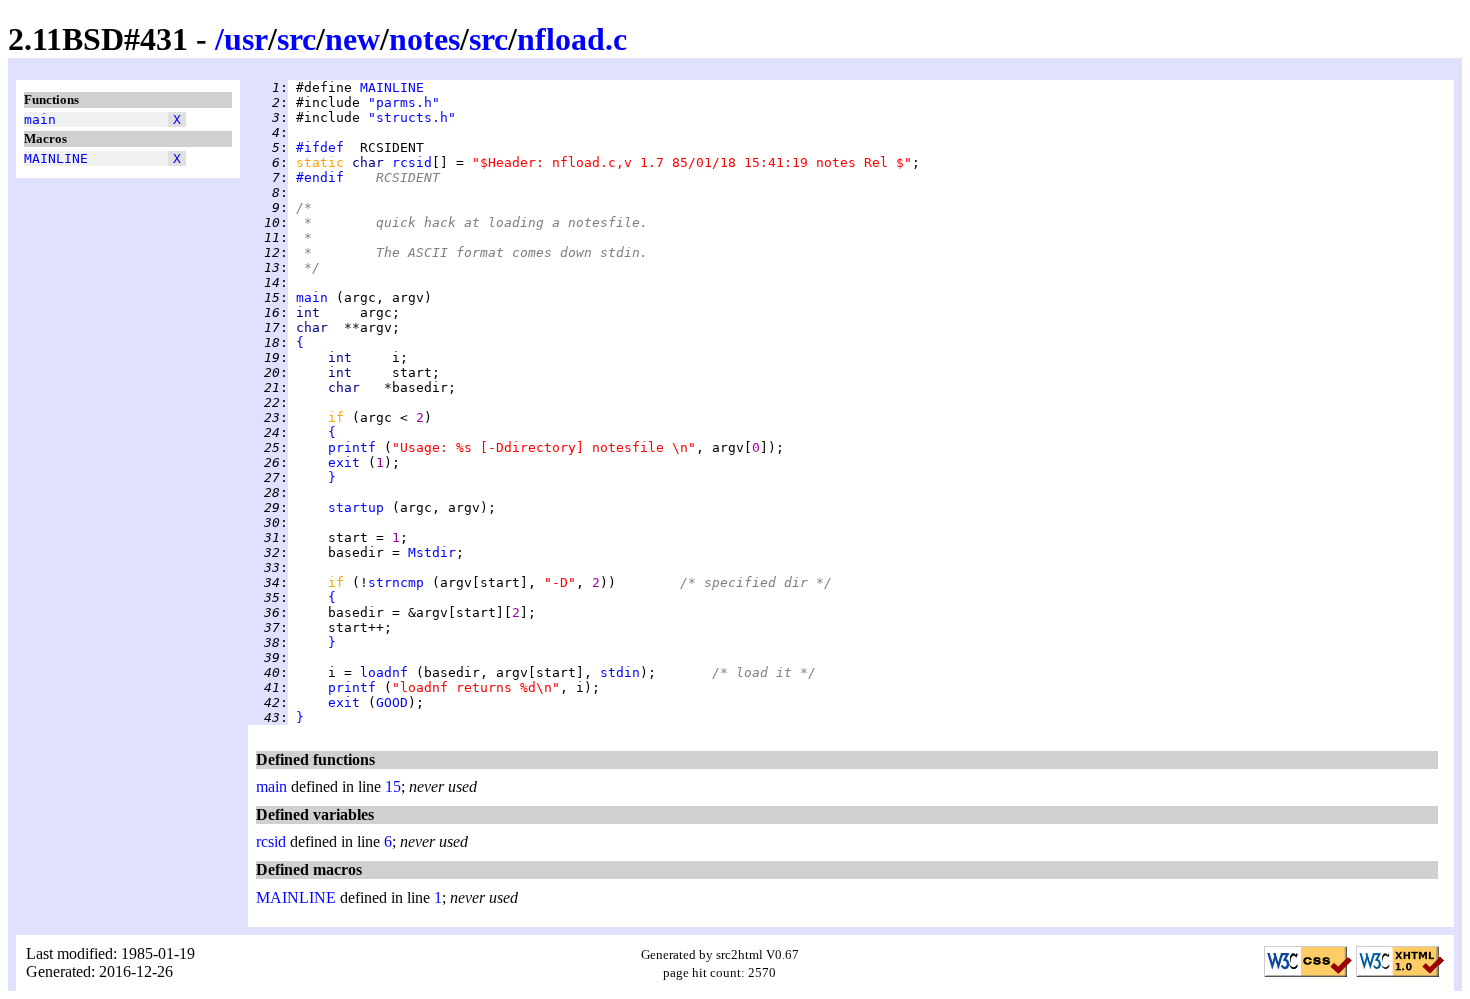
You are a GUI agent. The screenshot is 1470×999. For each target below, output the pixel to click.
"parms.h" (404, 102)
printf (352, 447)
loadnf (384, 672)
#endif (320, 177)
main (40, 119)
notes (424, 39)
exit (344, 462)
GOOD (392, 702)
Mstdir (432, 552)
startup (356, 507)
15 (393, 786)
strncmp (396, 582)
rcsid (412, 162)
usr (246, 39)
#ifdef (320, 147)
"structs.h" (412, 117)
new (352, 39)
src (296, 39)
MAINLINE (56, 158)
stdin (620, 672)
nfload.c (572, 39)
